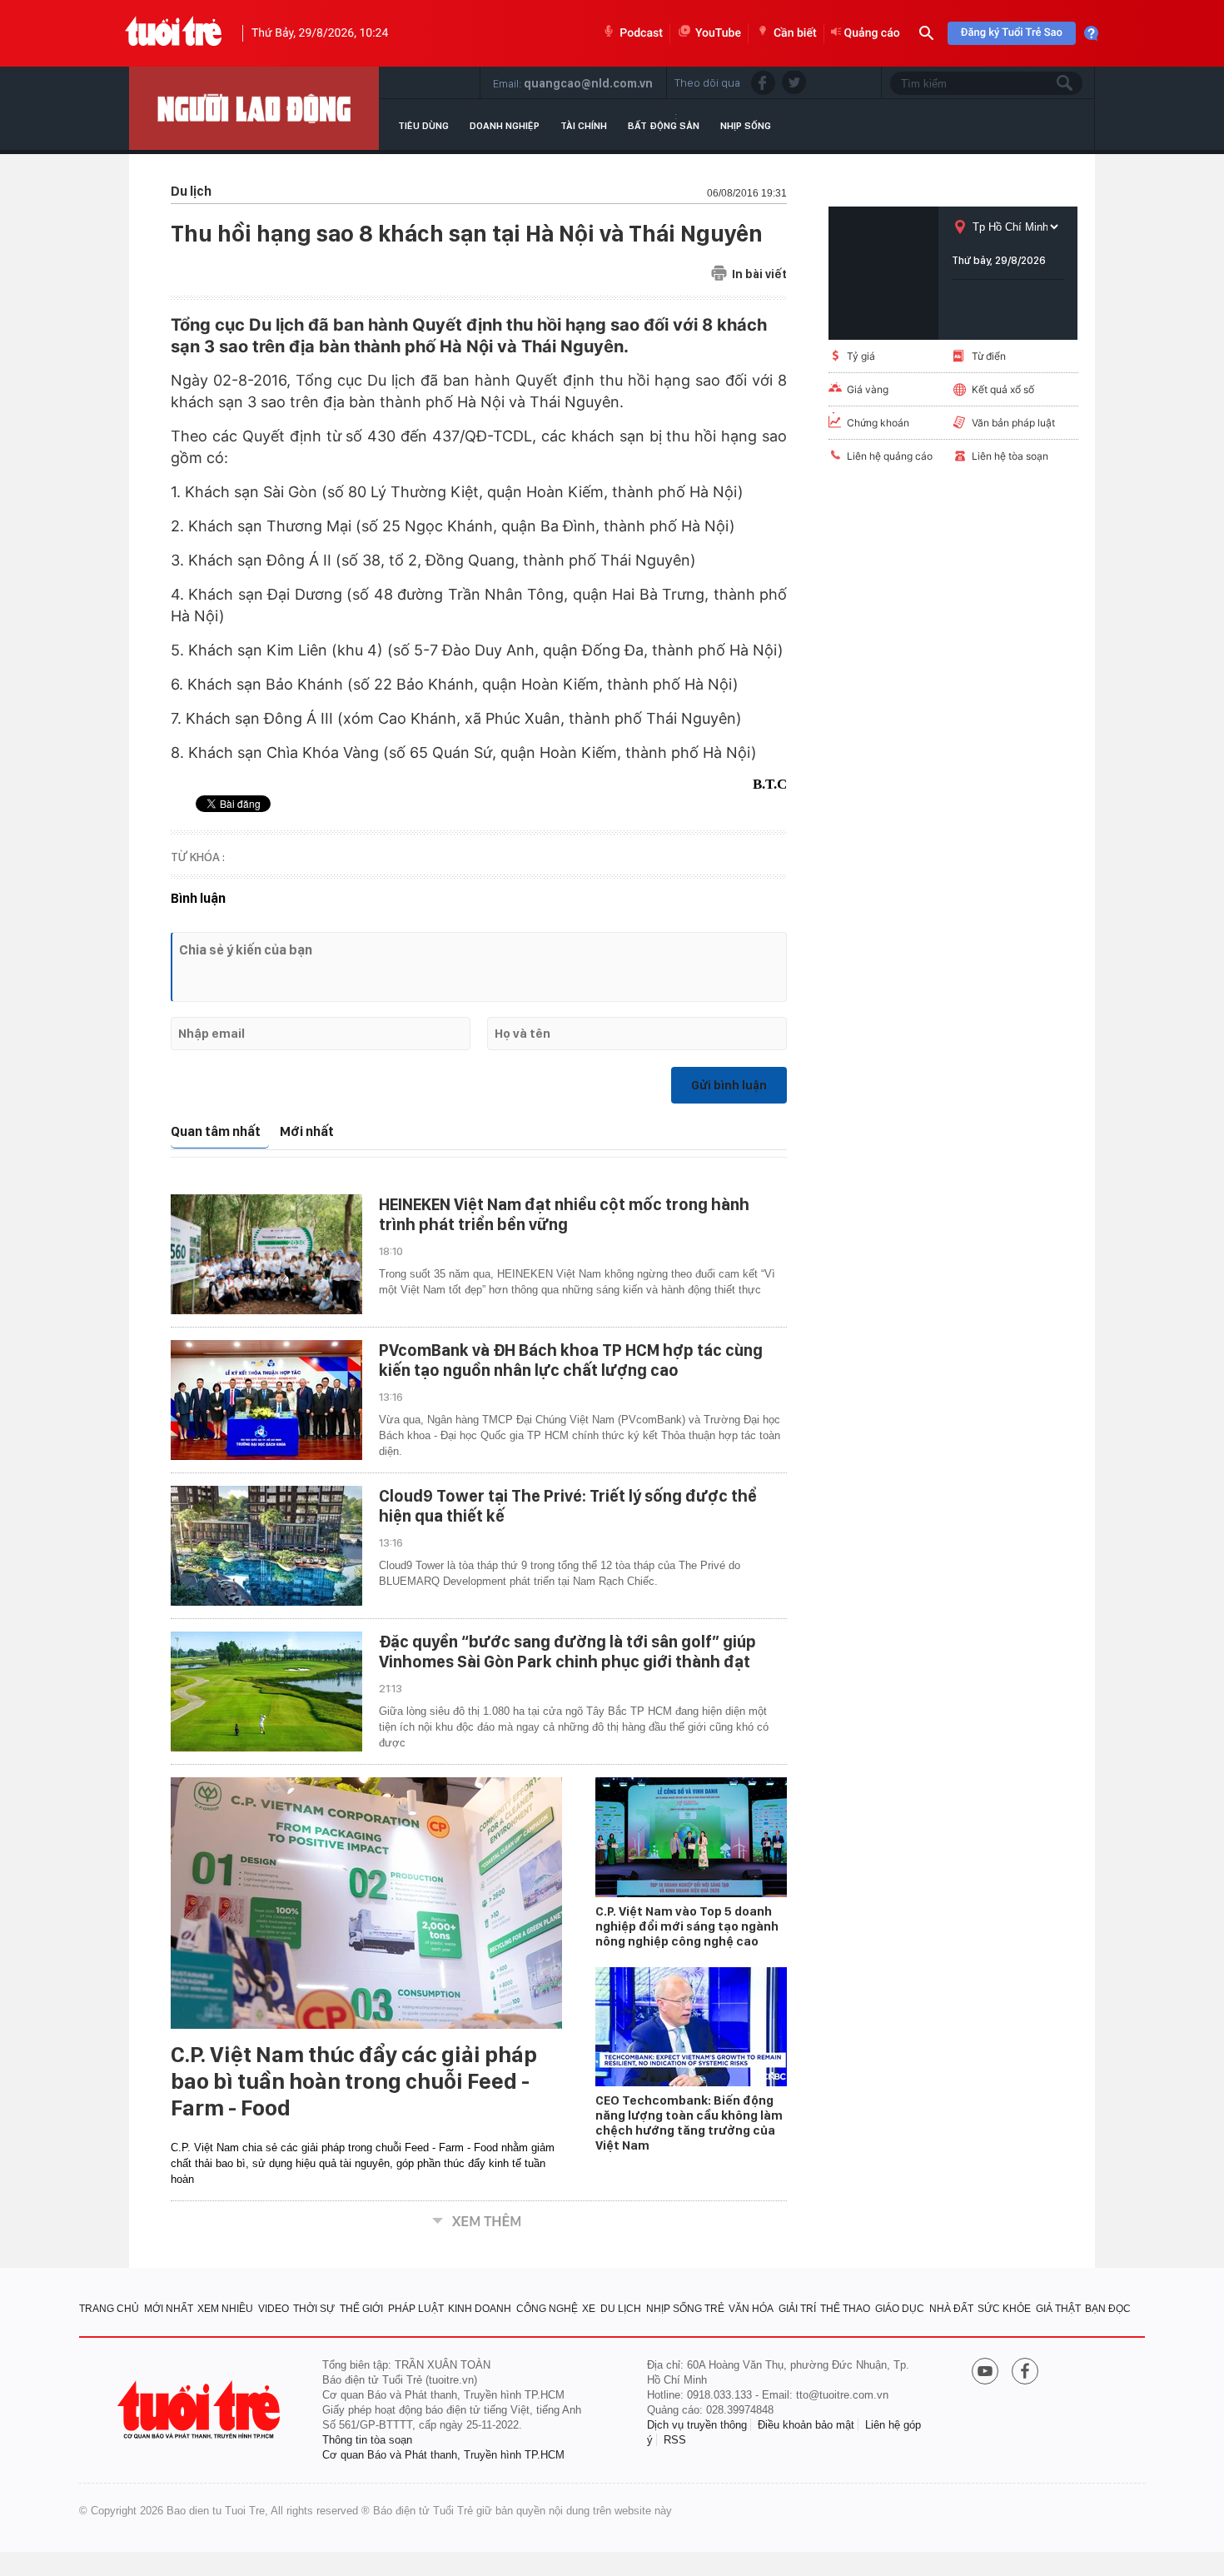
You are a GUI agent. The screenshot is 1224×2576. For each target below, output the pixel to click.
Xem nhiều (225, 2309)
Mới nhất (307, 1131)
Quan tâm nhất (216, 1131)
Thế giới (361, 2309)
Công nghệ (547, 2309)
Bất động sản (664, 126)
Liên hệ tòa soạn (1010, 456)
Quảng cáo (872, 33)
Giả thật (1058, 2309)
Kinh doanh (480, 2309)
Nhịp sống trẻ (685, 2309)
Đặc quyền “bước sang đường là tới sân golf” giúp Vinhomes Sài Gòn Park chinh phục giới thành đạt (567, 1652)
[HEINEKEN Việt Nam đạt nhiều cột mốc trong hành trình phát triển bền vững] (266, 1254)
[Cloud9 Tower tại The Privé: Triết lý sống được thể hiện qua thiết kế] (266, 1546)
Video (274, 2309)
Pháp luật (416, 2309)
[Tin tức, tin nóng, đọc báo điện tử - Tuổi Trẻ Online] (174, 33)
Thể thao (845, 2309)
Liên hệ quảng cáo (890, 456)
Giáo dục (900, 2309)
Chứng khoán (878, 423)
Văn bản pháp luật (1013, 423)
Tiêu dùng (423, 126)
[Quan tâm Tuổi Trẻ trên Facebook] (1025, 2373)
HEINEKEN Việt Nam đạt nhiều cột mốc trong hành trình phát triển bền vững (564, 1214)
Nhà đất (951, 2309)
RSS (675, 2440)
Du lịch (621, 2309)
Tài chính (584, 126)
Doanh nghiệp (505, 126)
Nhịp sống (746, 126)
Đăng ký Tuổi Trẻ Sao (1012, 33)
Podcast (641, 33)
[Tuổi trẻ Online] (201, 2410)
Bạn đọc (1108, 2309)
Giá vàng (868, 389)
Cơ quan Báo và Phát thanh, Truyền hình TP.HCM (443, 2455)
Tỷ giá (861, 356)
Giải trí (797, 2309)
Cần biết (795, 33)
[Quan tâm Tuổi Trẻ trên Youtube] (985, 2373)
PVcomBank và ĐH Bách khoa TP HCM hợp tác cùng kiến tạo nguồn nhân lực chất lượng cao (571, 1360)
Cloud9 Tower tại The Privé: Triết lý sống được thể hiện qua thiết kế (568, 1506)
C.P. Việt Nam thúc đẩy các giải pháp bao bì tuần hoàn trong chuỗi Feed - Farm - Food (354, 2081)
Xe (589, 2309)
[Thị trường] (254, 108)
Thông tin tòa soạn (367, 2440)
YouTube (718, 33)
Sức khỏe (1004, 2309)
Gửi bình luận (729, 1085)
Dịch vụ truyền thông (697, 2425)
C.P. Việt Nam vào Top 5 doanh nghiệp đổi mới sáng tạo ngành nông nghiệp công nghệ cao (687, 1926)
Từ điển (989, 356)
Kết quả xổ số (1003, 389)
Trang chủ (109, 2309)
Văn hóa (751, 2309)
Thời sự (314, 2309)
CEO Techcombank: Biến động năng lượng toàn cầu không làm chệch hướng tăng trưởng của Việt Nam (689, 2123)
